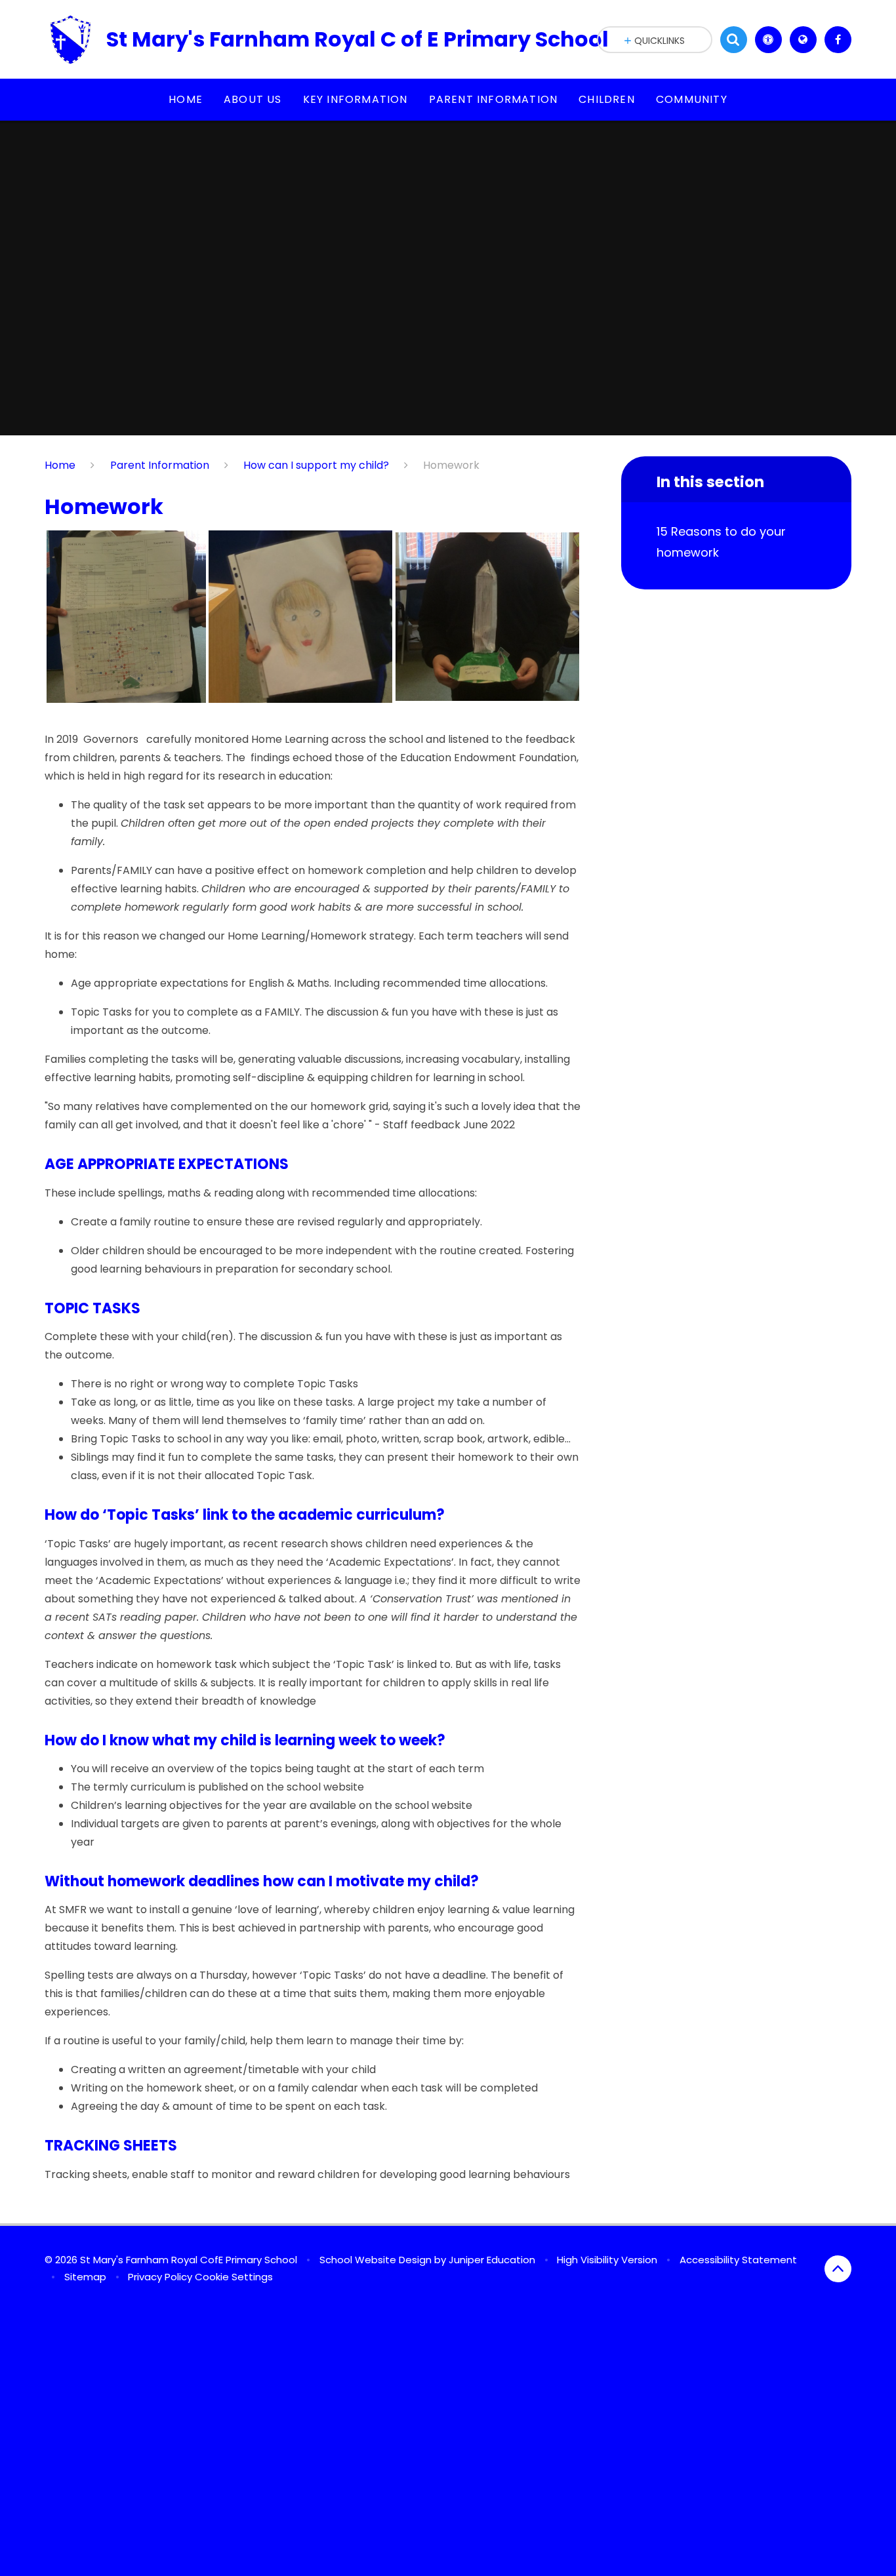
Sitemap (85, 2277)
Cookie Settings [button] (234, 2277)
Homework (451, 465)
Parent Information (160, 465)
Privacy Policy (160, 2277)
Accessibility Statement (738, 2260)
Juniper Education (492, 2260)
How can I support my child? (316, 465)
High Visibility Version (607, 2260)
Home (60, 465)
